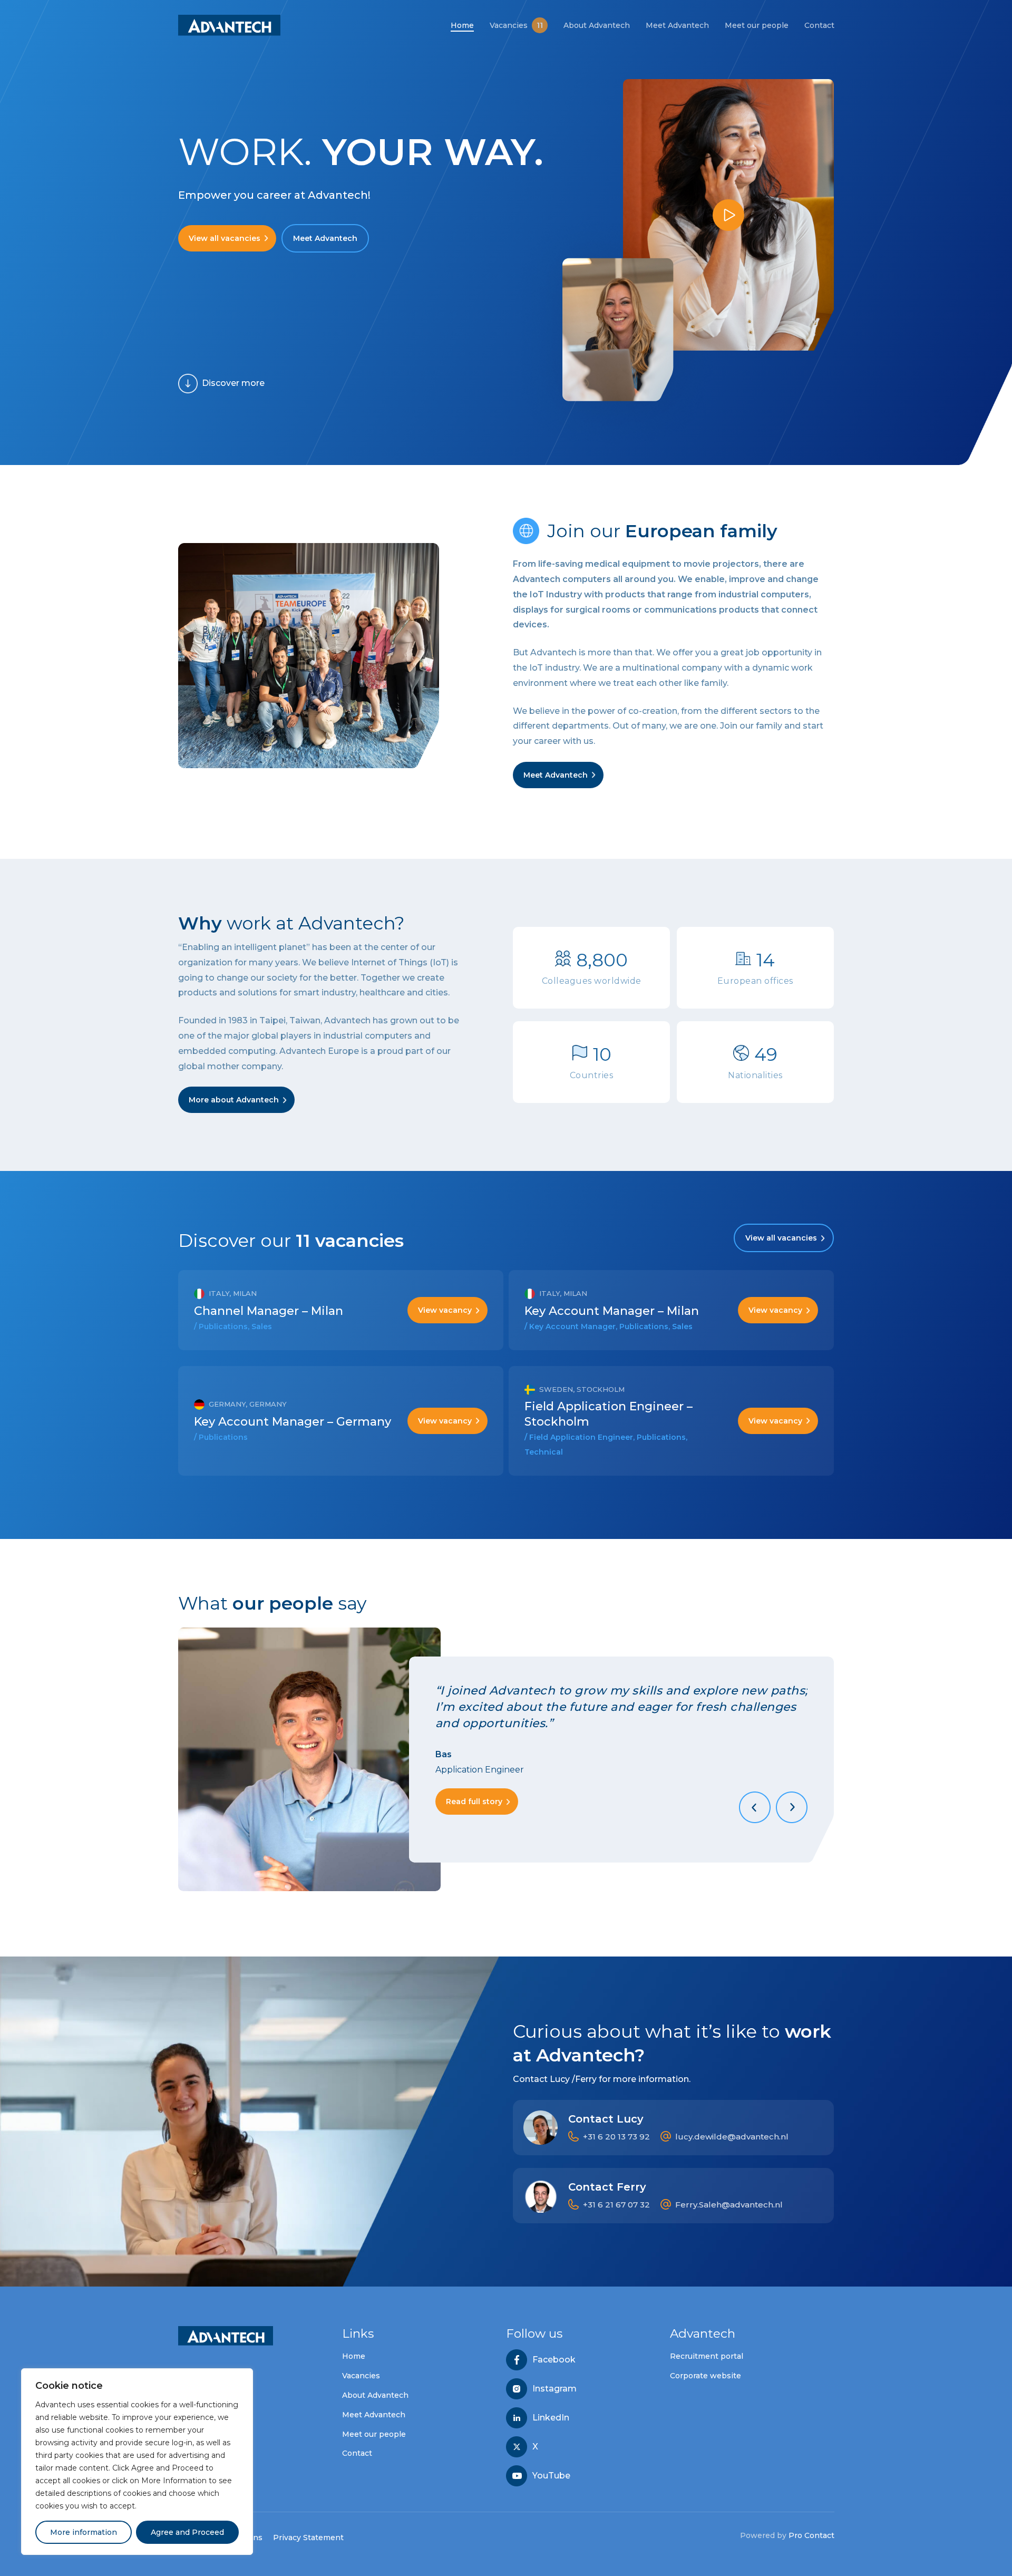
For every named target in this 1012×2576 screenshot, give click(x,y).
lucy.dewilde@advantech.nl (732, 2137)
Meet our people (374, 2434)
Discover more (233, 383)
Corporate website (706, 2376)
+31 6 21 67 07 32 (616, 2205)
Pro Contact (811, 2535)
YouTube (551, 2476)
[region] (137, 2462)
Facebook (554, 2360)
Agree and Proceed (187, 2532)
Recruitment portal (707, 2356)
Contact (357, 2453)
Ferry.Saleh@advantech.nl (729, 2205)
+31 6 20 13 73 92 (616, 2137)
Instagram (554, 2389)
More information (84, 2532)
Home (354, 2356)
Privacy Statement (308, 2538)
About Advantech (375, 2395)
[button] (227, 238)
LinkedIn (551, 2418)
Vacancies (361, 2376)
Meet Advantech (374, 2415)
